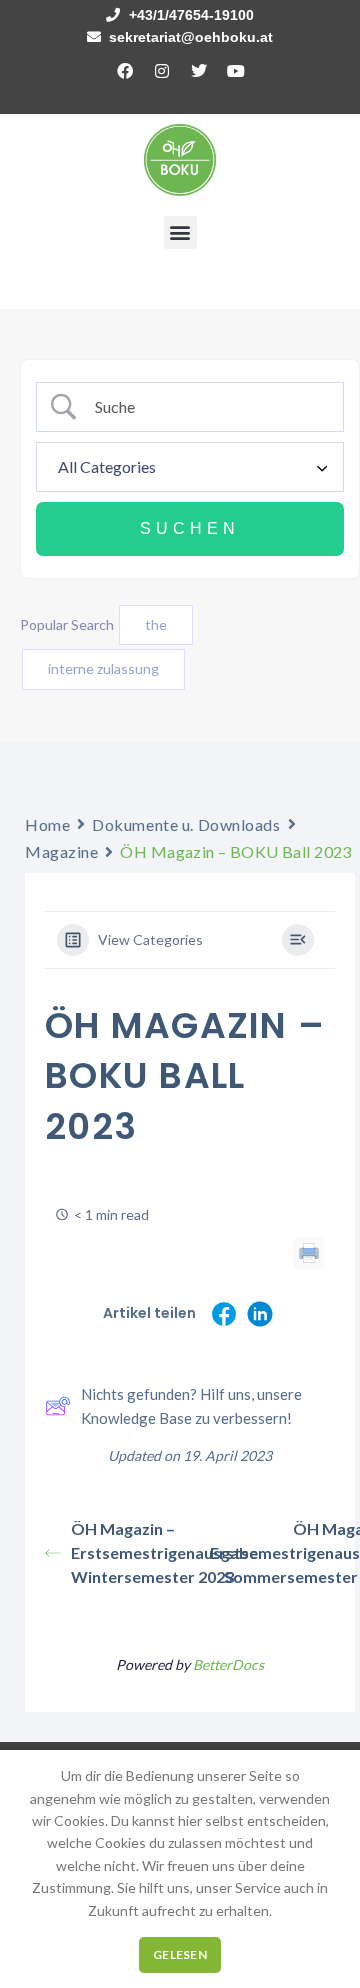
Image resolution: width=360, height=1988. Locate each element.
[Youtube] (236, 71)
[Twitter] (199, 71)
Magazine (61, 851)
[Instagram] (162, 71)
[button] (180, 232)
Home (47, 824)
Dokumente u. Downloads (186, 824)
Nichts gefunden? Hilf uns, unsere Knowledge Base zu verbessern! (191, 1406)
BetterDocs (228, 1664)
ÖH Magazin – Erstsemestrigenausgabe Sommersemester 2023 (282, 1552)
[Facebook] (125, 71)
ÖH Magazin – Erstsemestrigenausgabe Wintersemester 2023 (130, 1552)
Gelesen (180, 1954)
